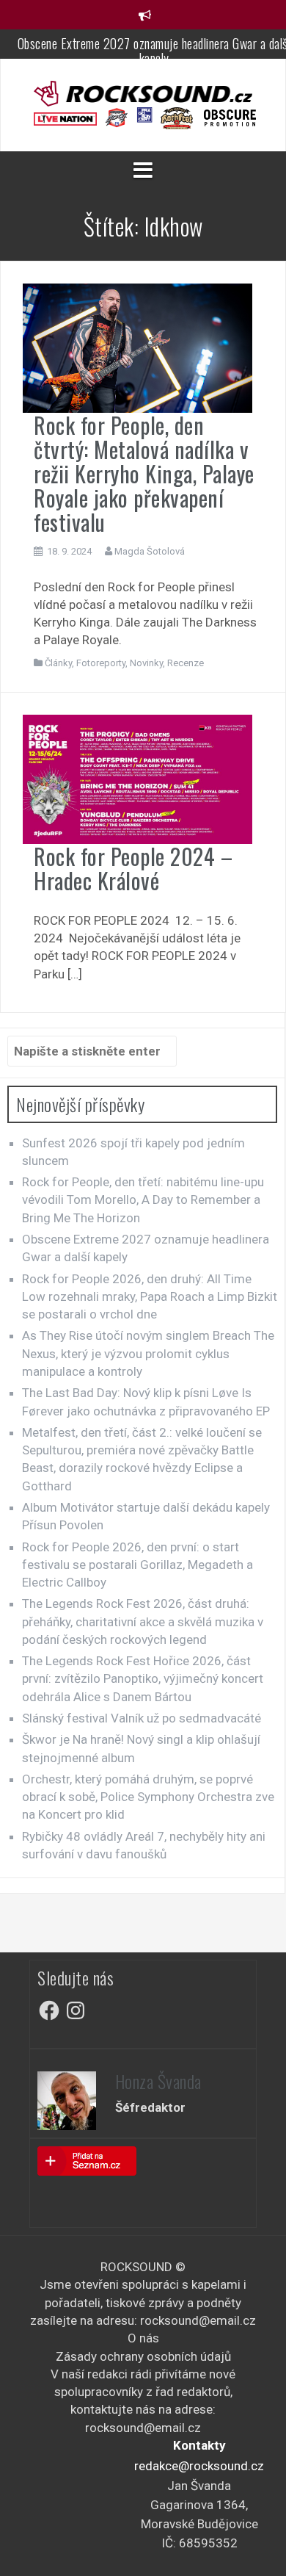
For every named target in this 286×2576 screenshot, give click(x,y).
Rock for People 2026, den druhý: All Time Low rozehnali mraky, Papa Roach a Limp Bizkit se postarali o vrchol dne (150, 1297)
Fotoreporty (101, 663)
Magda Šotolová (150, 551)
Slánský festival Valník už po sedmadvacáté (142, 1718)
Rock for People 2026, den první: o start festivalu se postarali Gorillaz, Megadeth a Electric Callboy (137, 1565)
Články (58, 663)
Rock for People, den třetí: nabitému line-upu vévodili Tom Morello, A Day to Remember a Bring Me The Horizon (143, 1200)
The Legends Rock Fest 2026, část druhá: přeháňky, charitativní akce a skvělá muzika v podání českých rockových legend (143, 1621)
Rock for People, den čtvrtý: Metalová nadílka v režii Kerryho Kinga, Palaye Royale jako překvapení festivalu (144, 473)
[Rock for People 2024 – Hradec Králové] (137, 779)
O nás (143, 2338)
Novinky (146, 663)
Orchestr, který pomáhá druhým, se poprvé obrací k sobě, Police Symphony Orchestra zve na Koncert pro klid (148, 1797)
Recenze (186, 663)
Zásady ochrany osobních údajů (143, 2356)
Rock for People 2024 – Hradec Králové (133, 868)
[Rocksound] (143, 93)
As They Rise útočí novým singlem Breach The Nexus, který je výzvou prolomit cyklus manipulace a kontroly (148, 1353)
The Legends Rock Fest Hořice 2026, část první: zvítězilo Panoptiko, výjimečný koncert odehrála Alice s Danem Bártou (143, 1679)
